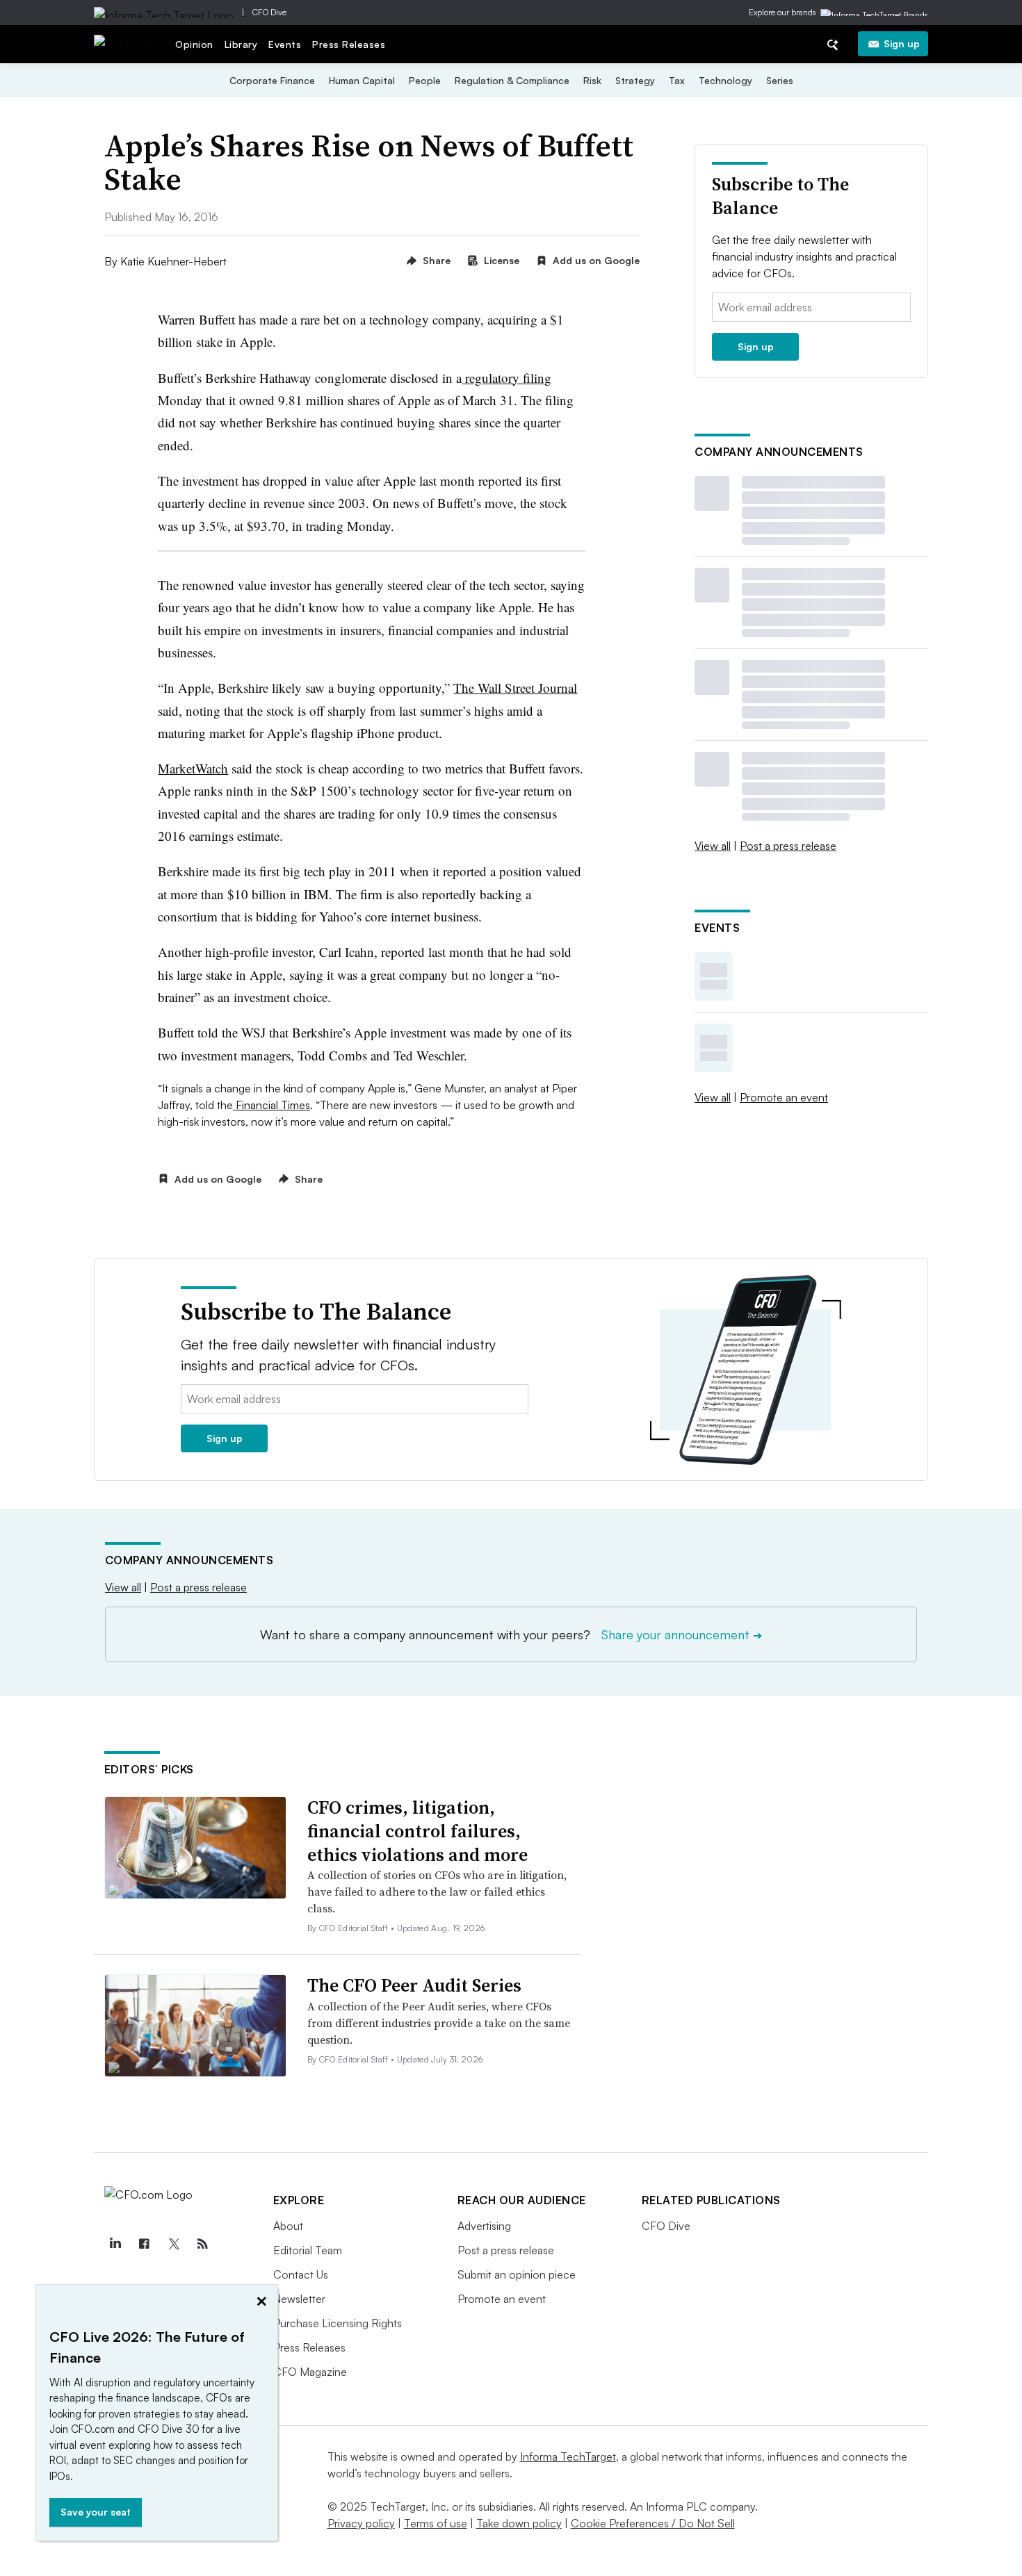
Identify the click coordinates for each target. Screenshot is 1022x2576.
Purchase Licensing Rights (338, 2323)
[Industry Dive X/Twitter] (174, 2244)
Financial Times (271, 1105)
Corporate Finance (272, 80)
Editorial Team (308, 2250)
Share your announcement (682, 1634)
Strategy (635, 80)
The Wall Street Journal (515, 688)
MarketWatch (193, 768)
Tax (677, 80)
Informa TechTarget (568, 2456)
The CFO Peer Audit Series (414, 1985)
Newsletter (299, 2299)
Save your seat (96, 2512)
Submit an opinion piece (517, 2274)
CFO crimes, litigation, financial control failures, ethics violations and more (417, 1831)
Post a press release (788, 846)
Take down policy (519, 2523)
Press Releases (349, 44)
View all (713, 846)
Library (241, 44)
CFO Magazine (310, 2372)
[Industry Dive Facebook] (145, 2244)
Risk (592, 80)
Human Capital (362, 80)
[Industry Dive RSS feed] (203, 2244)
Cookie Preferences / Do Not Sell (653, 2523)
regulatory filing (506, 378)
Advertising (484, 2226)
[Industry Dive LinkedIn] (115, 2244)
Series (780, 80)
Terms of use (436, 2523)
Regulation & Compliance (512, 80)
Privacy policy (361, 2523)
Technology (725, 80)
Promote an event (784, 1097)
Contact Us (301, 2274)
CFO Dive (269, 12)
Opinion (194, 44)
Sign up (902, 43)
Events (285, 44)
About (288, 2226)
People (425, 80)
